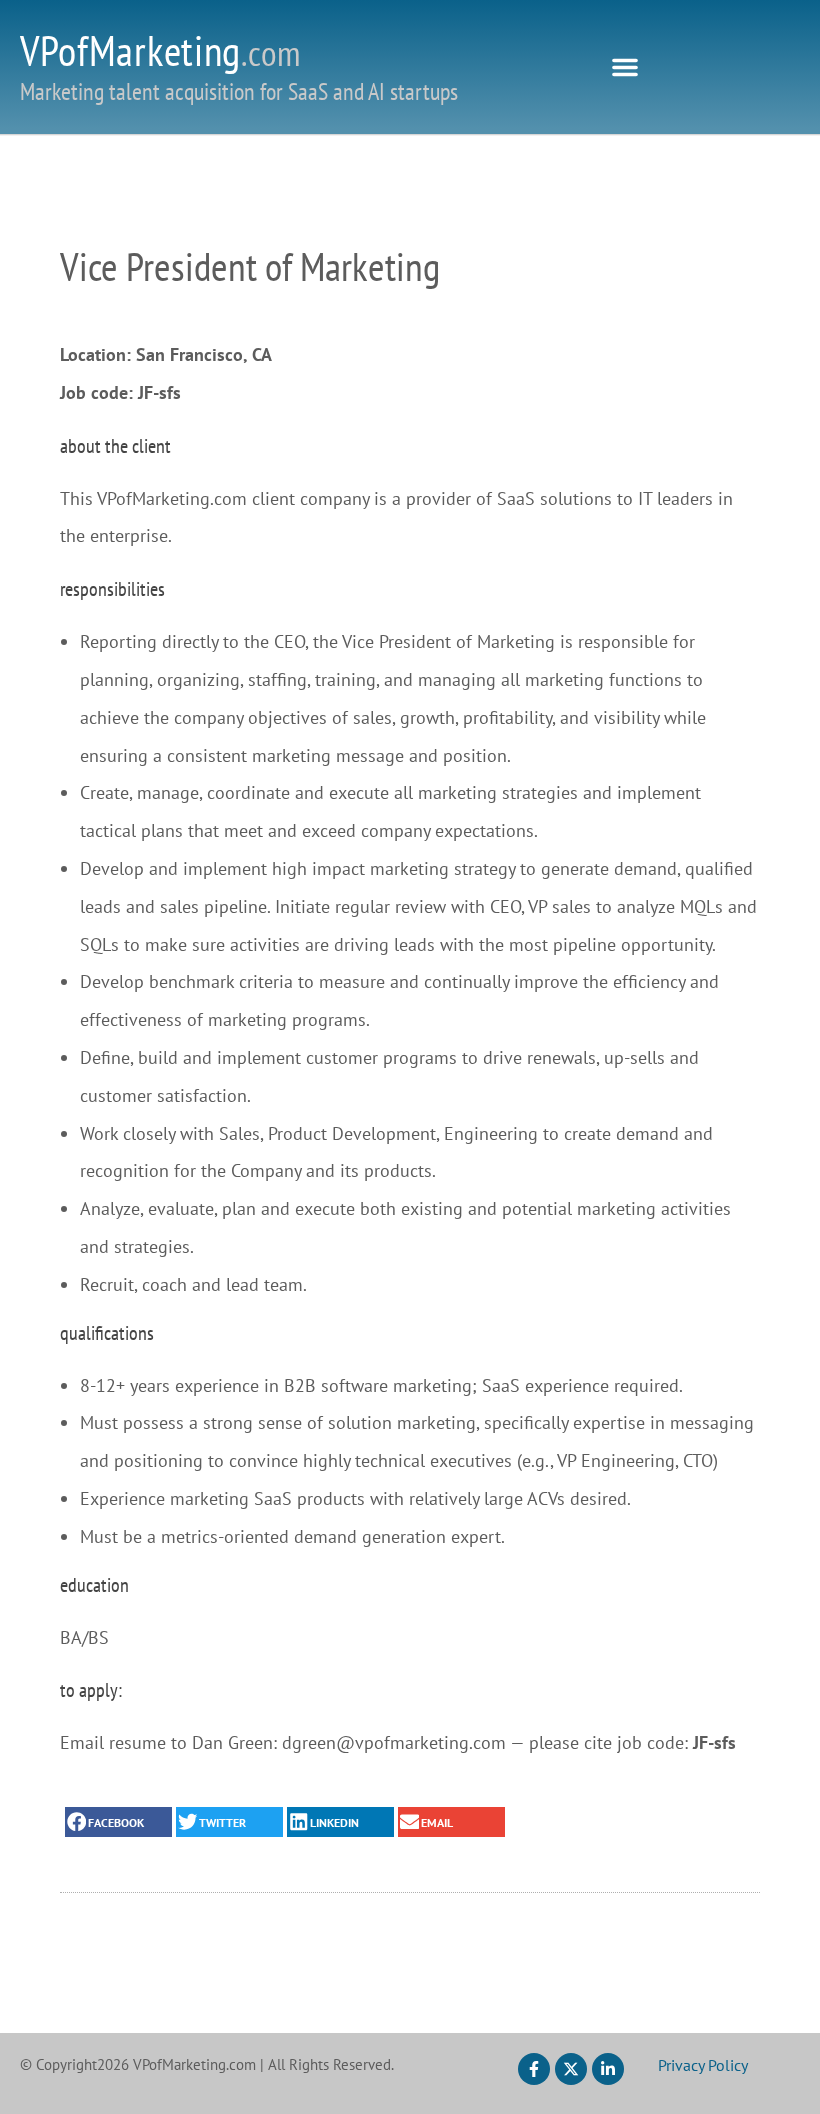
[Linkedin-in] (608, 2069)
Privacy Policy (703, 2065)
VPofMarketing (160, 50)
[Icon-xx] (571, 2069)
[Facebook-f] (534, 2069)
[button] (625, 67)
